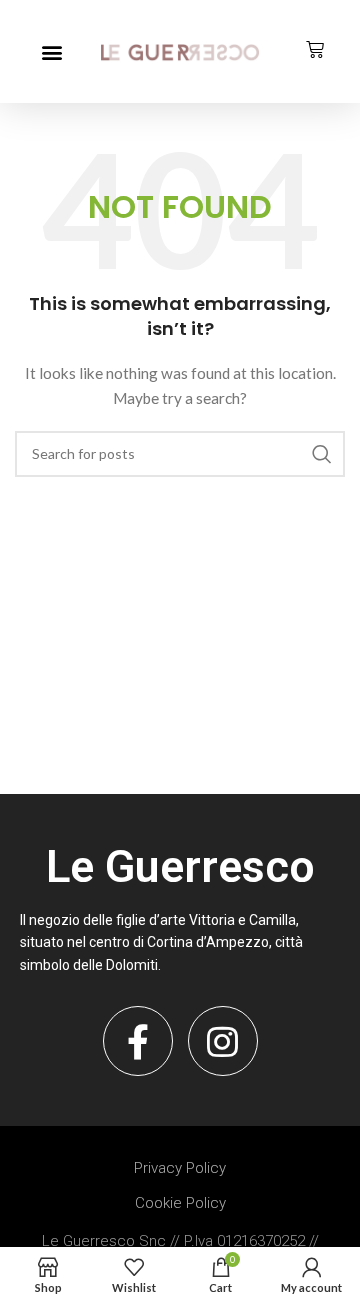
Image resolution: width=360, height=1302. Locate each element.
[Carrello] (315, 50)
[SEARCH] (322, 454)
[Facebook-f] (138, 1041)
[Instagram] (223, 1041)
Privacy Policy (180, 1168)
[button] (51, 51)
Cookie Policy (180, 1203)
